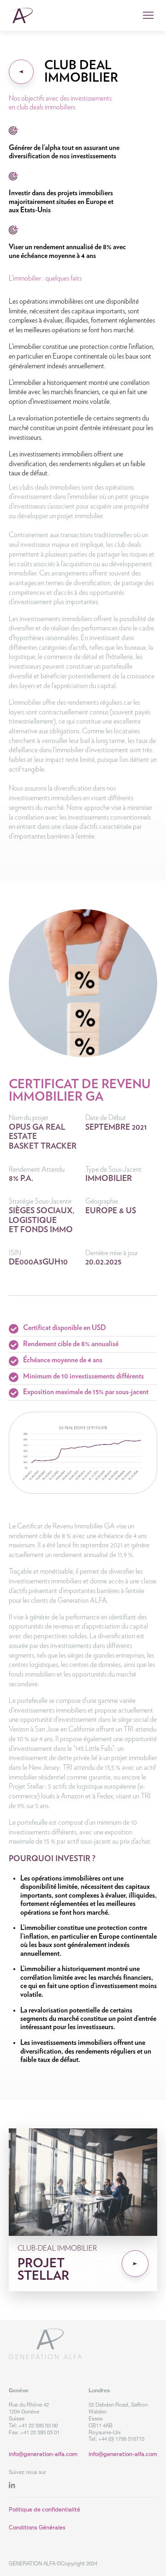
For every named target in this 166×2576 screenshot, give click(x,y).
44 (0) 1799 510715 (123, 2439)
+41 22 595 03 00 (38, 2425)
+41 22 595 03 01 (40, 2432)
